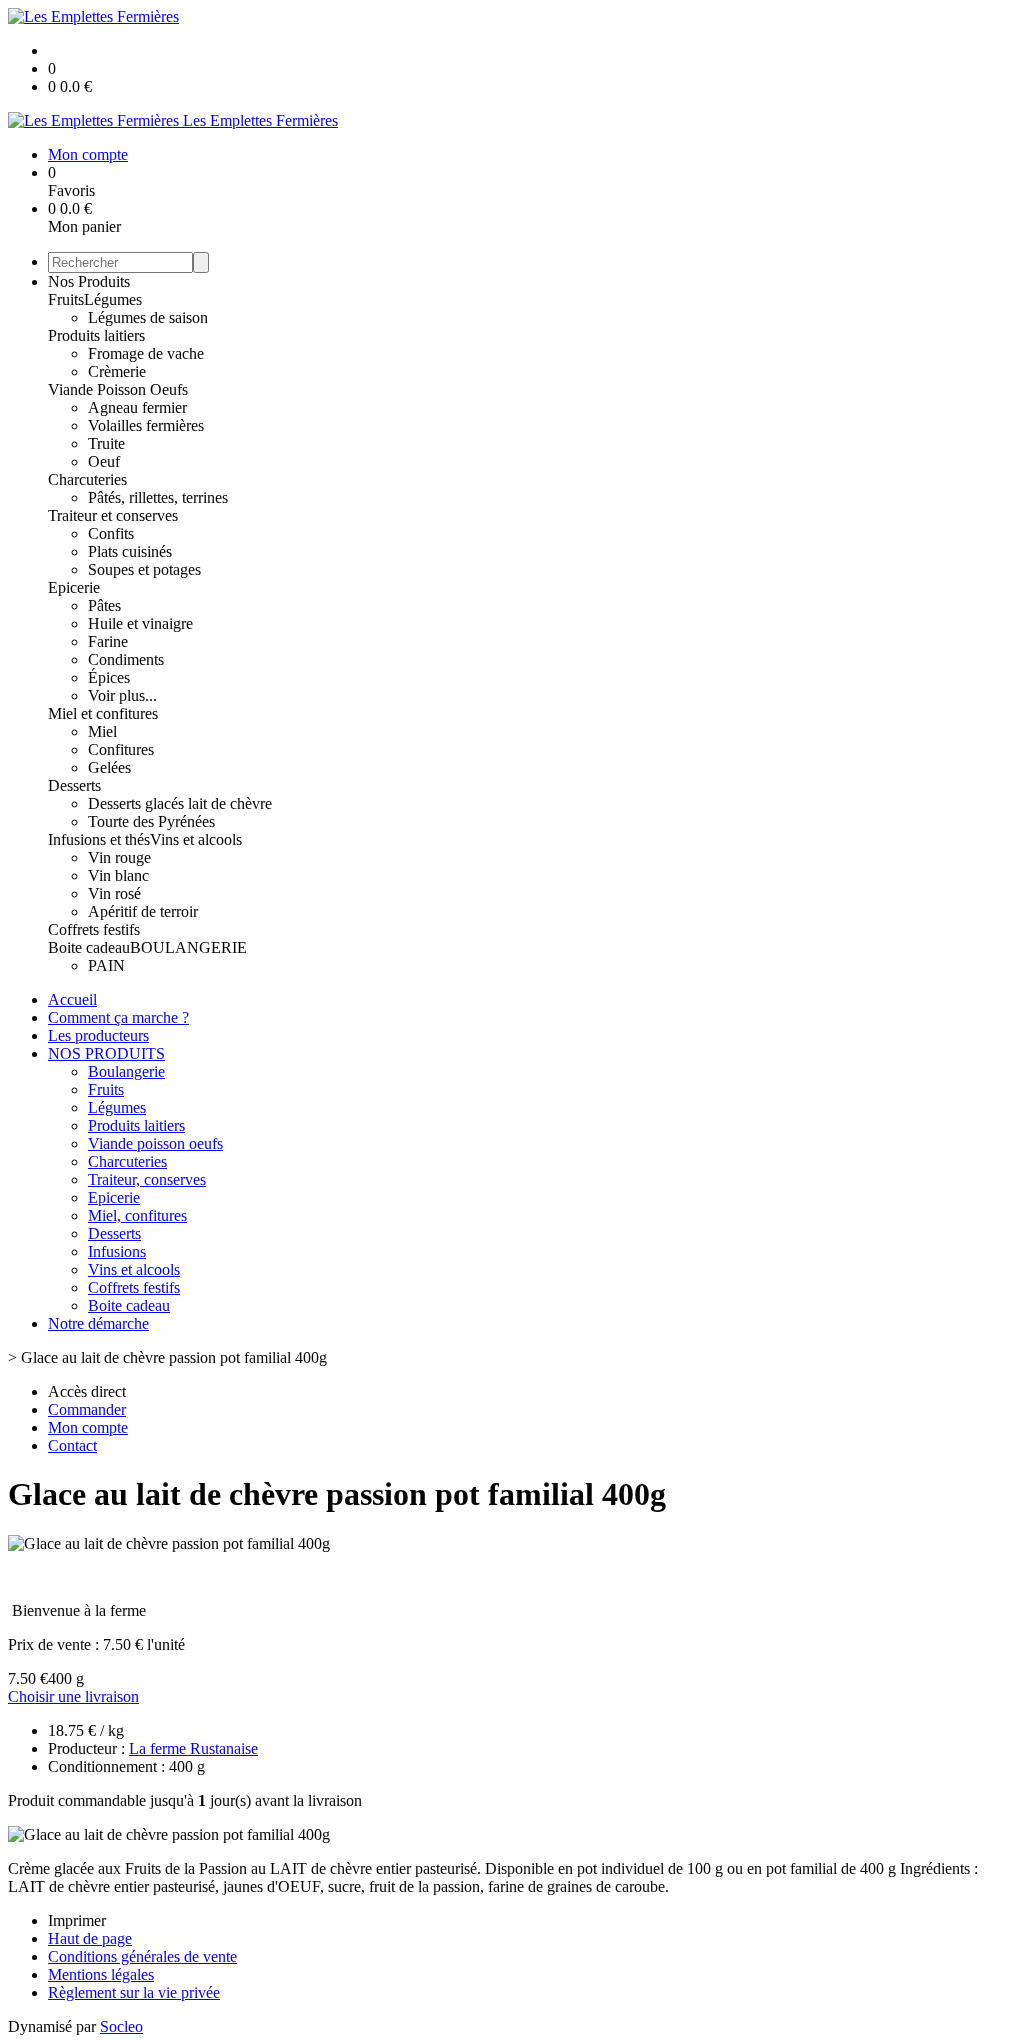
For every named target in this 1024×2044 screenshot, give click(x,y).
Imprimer (77, 1920)
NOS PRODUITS (106, 1053)
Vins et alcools (196, 839)
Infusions (117, 1251)
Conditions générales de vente (142, 1956)
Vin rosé (114, 893)
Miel (102, 731)
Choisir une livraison (73, 1696)
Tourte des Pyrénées (151, 821)
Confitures (121, 749)
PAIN (106, 965)
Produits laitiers (96, 335)
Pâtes (104, 605)
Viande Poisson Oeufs (118, 389)
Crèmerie (117, 371)
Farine (108, 641)
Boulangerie (126, 1071)
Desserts (74, 785)
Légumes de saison (148, 317)
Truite (106, 443)
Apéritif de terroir (143, 911)
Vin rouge (119, 857)
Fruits (66, 299)
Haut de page (90, 1938)
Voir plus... (122, 695)
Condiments (126, 659)
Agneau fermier (137, 407)
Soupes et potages (144, 569)
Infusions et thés (99, 839)
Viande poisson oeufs (155, 1143)
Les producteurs (98, 1035)
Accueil (72, 999)
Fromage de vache (146, 353)
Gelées (109, 767)
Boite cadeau (89, 947)
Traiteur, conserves (147, 1179)
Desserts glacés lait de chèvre (180, 803)
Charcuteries (87, 479)
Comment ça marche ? (118, 1017)
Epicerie (74, 587)
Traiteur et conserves (113, 515)
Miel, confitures (137, 1215)
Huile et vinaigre (140, 623)
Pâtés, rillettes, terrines (158, 497)
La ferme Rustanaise (193, 1748)
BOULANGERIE (188, 947)
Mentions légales (101, 1974)
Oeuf (104, 461)
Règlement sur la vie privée (134, 1992)
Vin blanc (118, 875)
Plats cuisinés (130, 551)
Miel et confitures (103, 713)
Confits (111, 533)
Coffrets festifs (94, 929)
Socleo (121, 2026)
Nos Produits (89, 281)
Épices (109, 677)
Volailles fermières (146, 425)
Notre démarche (98, 1323)
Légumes (113, 299)
